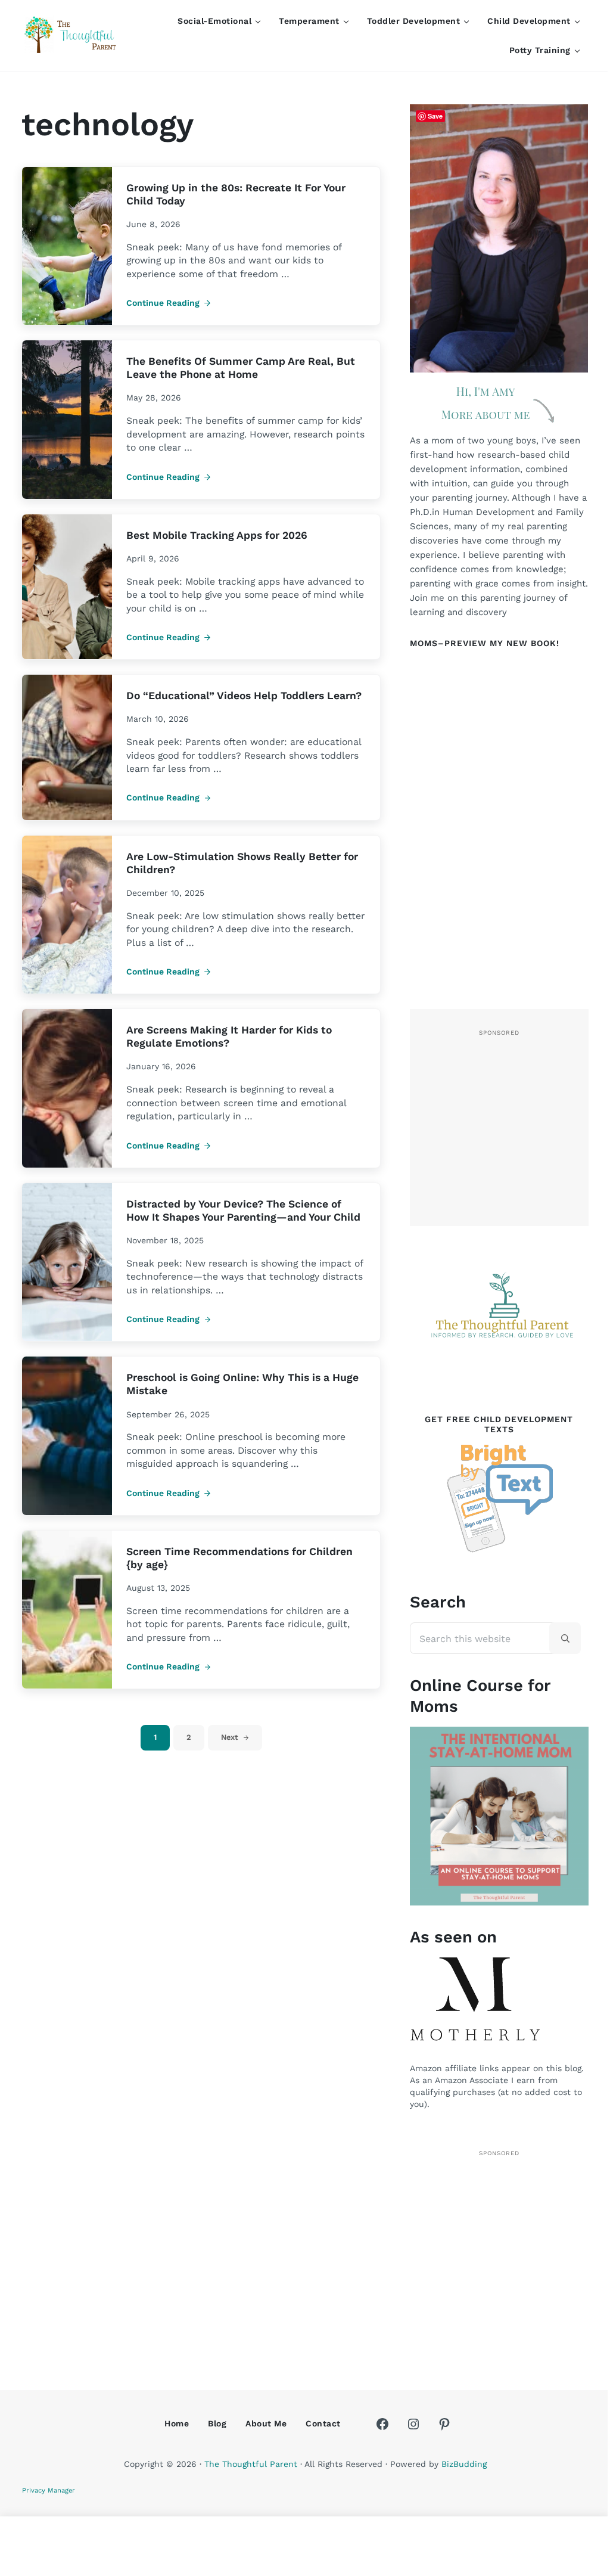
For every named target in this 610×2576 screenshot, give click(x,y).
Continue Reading (169, 303)
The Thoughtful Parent (251, 2464)
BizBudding (464, 2464)
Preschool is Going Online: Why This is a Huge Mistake (242, 1384)
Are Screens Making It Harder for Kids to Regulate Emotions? (229, 1036)
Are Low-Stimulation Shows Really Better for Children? (242, 863)
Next (230, 1737)
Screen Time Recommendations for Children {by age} (239, 1558)
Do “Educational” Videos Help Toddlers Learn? (244, 696)
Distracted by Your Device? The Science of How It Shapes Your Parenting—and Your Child (243, 1211)
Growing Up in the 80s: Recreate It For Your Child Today (236, 194)
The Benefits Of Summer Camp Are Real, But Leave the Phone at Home (241, 368)
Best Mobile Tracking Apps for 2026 (217, 535)
